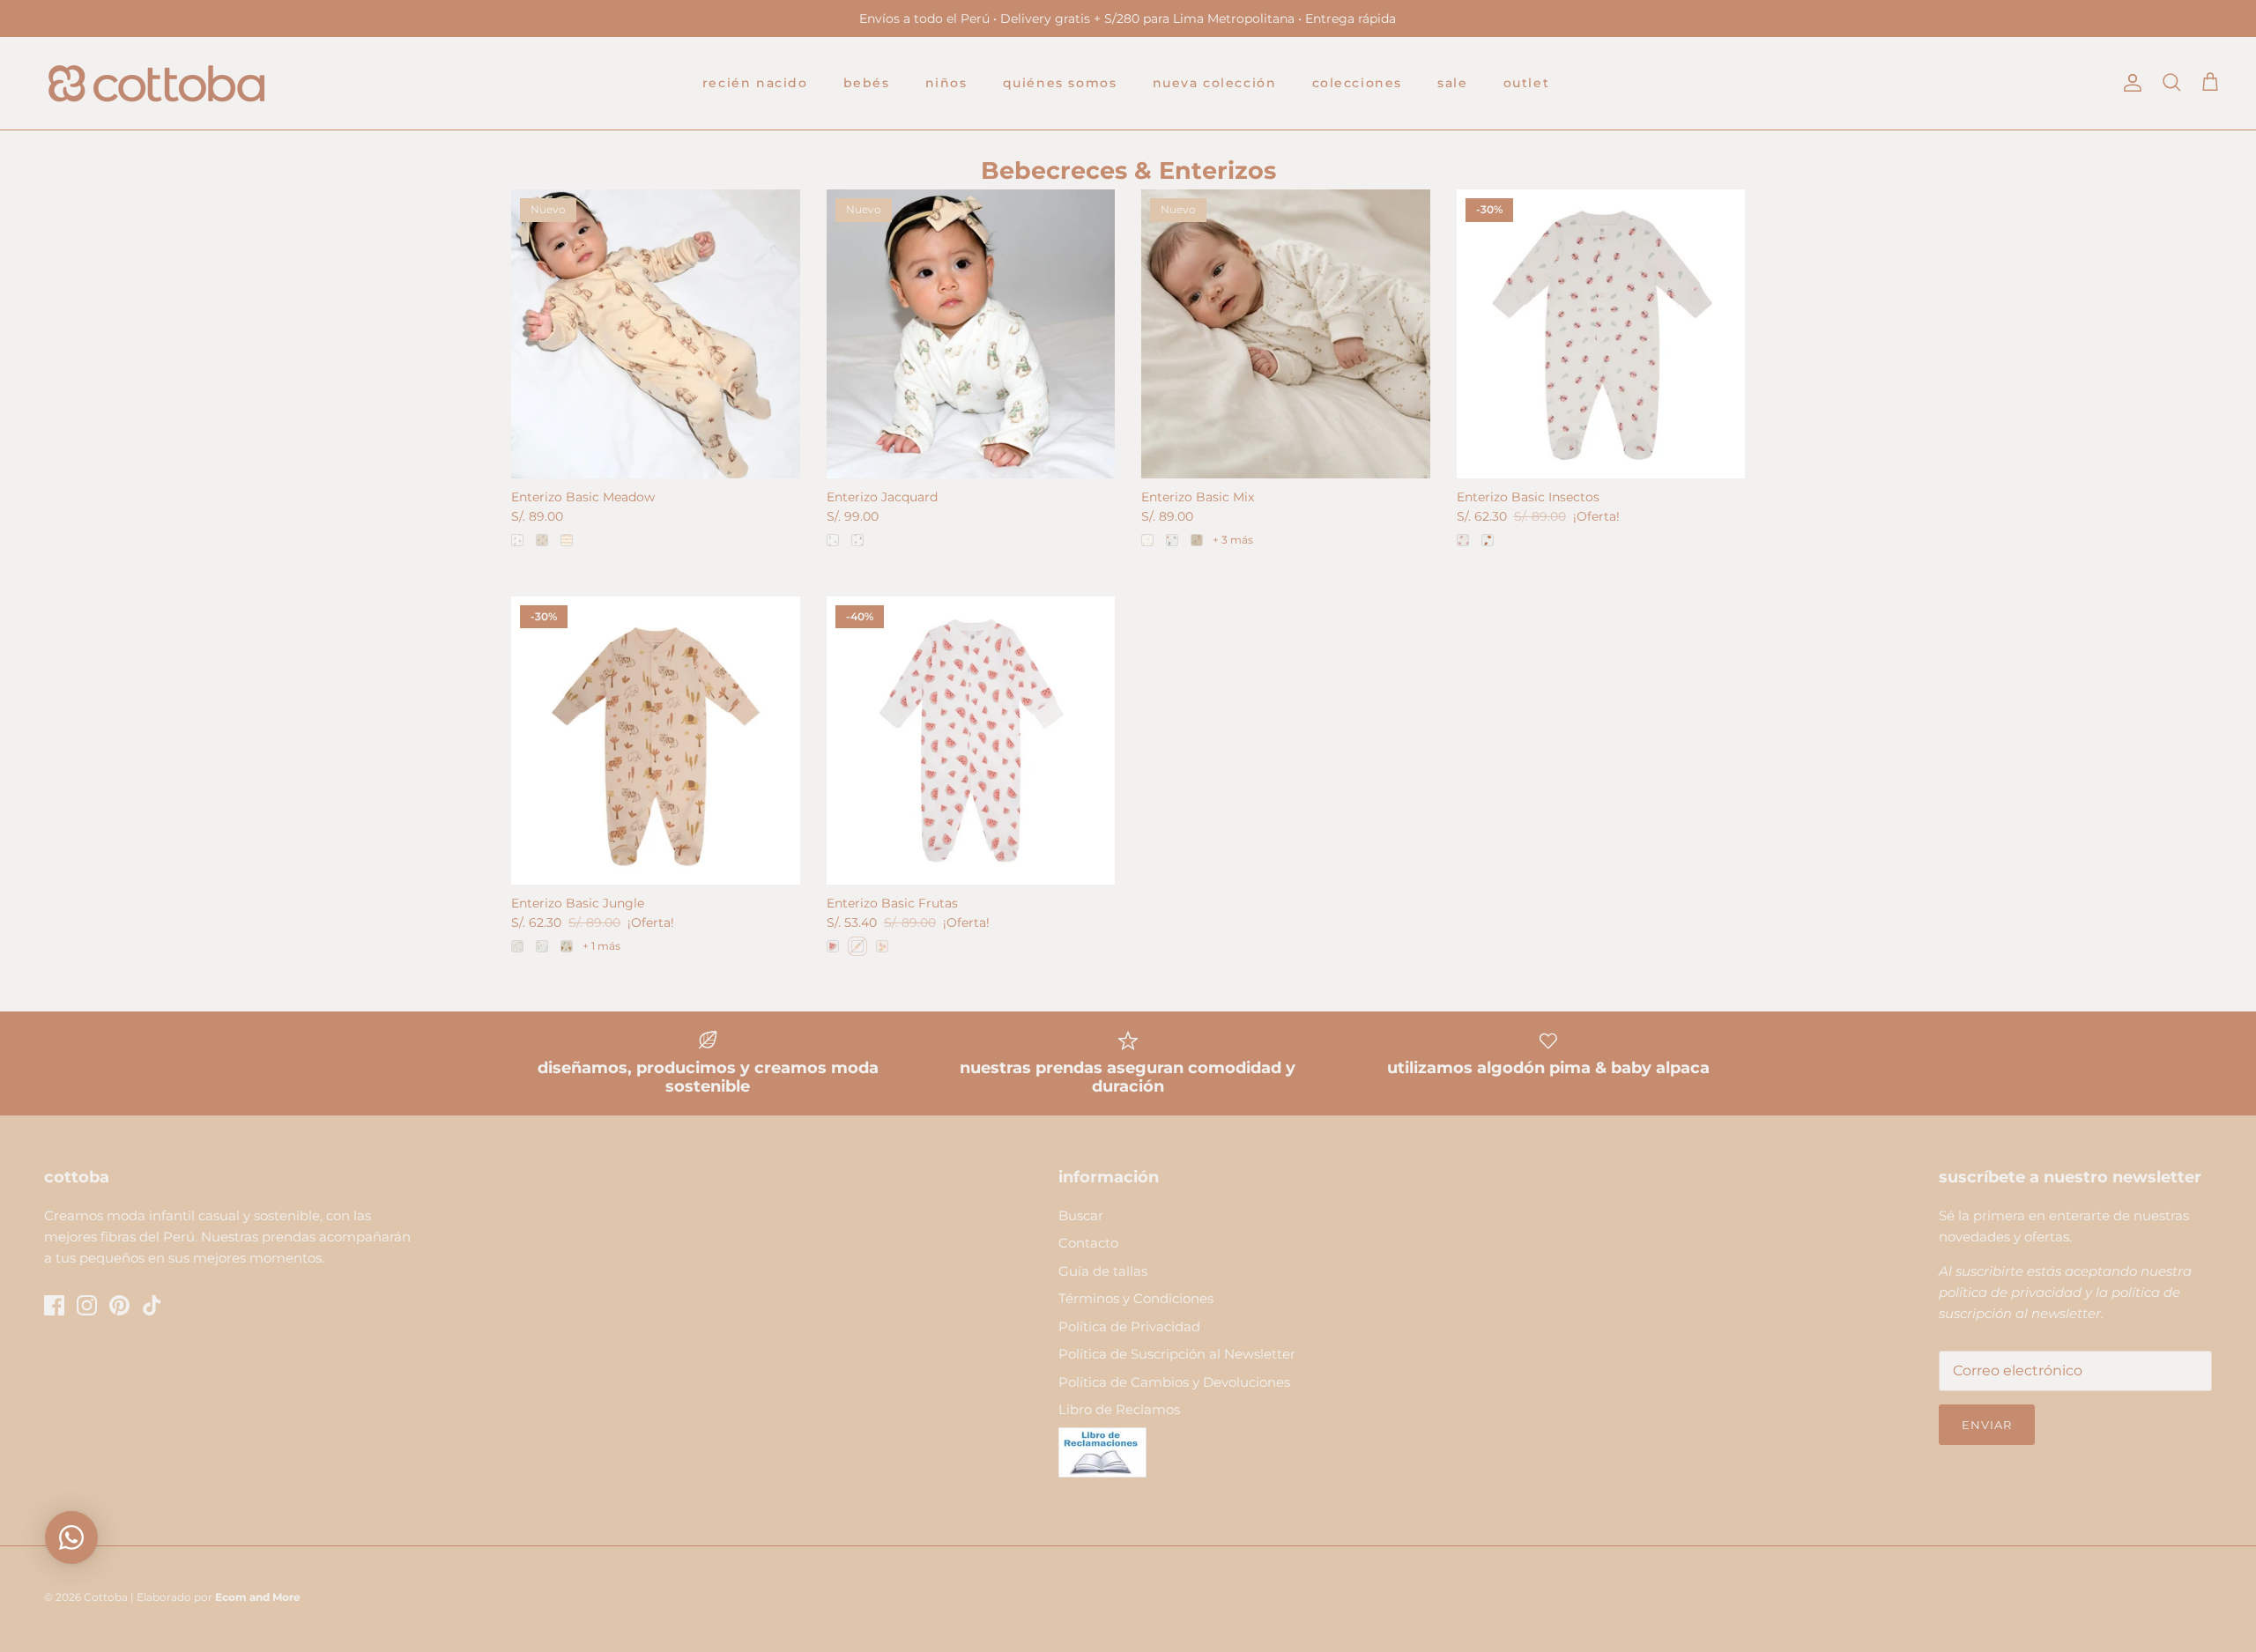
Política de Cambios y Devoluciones (1174, 1382)
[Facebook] (54, 1305)
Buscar (1081, 1215)
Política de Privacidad (1129, 1326)
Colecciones (1358, 83)
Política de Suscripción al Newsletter (1177, 1354)
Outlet (1527, 83)
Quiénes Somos (1060, 83)
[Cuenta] (2129, 83)
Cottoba (106, 1597)
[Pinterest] (119, 1305)
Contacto (1088, 1243)
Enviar (1987, 1425)
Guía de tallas (1103, 1271)
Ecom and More (258, 1597)
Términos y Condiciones (1136, 1298)
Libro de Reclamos (1119, 1409)
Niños (946, 83)
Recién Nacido (755, 83)
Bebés (867, 83)
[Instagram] (87, 1305)
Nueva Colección (1215, 83)
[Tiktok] (152, 1305)
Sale (1452, 83)
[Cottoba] (156, 83)
